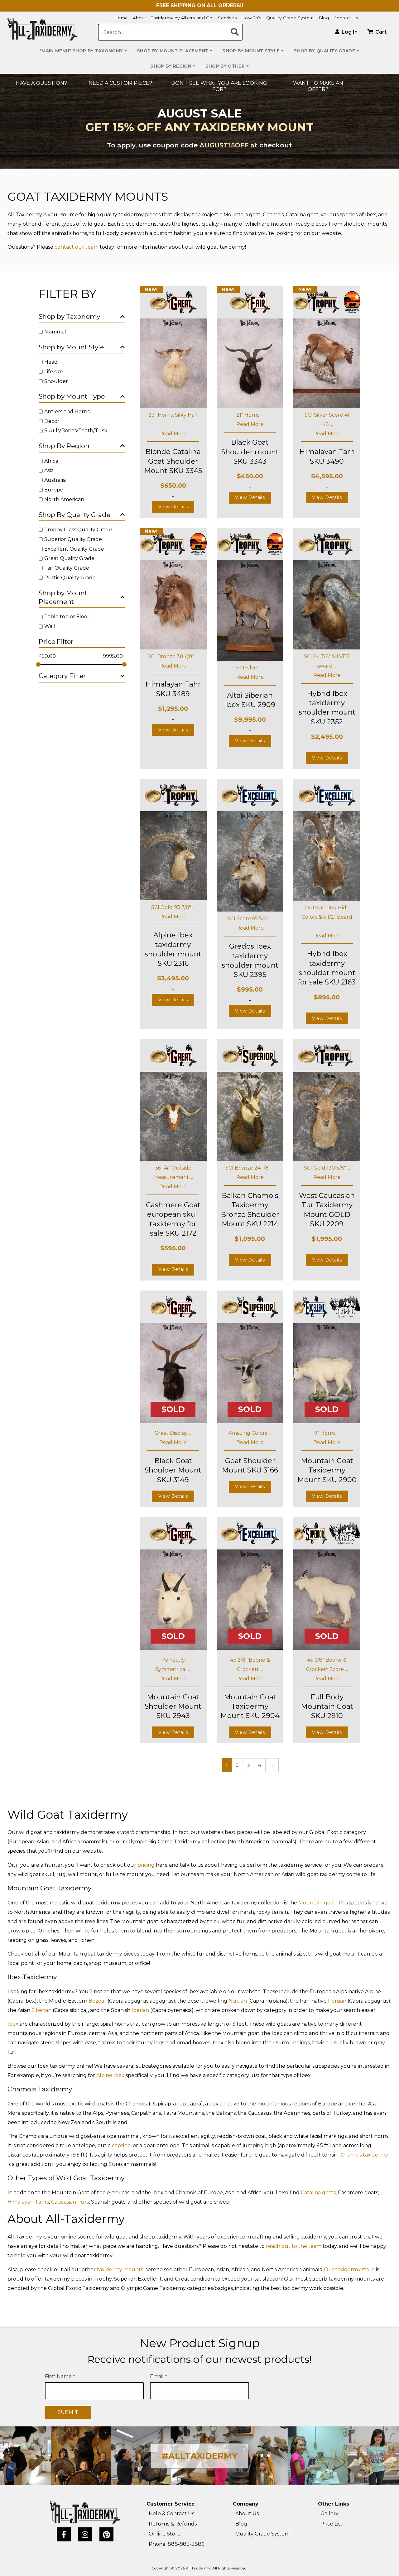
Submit (68, 2412)
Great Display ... (173, 1433)
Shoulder (56, 381)
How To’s (251, 18)
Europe (54, 490)
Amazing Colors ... (250, 1433)
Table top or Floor (67, 617)
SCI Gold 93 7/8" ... (173, 907)
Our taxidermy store (349, 2270)
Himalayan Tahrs (28, 2202)
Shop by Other (225, 66)
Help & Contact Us (171, 2514)
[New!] (173, 363)
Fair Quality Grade (67, 568)
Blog (324, 18)
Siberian (41, 2010)
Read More (173, 434)
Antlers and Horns (67, 412)
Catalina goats (318, 2193)
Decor (52, 421)
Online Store (165, 2534)
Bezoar (97, 2001)
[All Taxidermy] (85, 2512)
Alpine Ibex (110, 2075)
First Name (60, 2376)
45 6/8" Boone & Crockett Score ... (327, 1665)
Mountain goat (317, 1903)
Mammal (55, 332)
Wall (50, 626)
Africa (51, 461)
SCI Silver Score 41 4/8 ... (327, 420)
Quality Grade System (290, 18)
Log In (349, 32)
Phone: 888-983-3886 (176, 2544)
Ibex (13, 2024)
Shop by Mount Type (72, 396)
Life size (54, 372)
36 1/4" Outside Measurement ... (173, 1173)
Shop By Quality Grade (75, 515)
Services (227, 18)
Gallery (329, 2514)
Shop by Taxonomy (69, 316)
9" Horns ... (327, 1433)
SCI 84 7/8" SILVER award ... (327, 661)
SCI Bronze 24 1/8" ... (250, 1168)
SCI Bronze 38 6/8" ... (173, 656)
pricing (146, 1865)
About (140, 18)
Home (121, 18)
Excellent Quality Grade (74, 549)
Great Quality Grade (69, 558)
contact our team (77, 247)
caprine (121, 2145)
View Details (173, 507)
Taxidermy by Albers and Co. (182, 18)
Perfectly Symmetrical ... (173, 1665)
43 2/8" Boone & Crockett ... (250, 1665)
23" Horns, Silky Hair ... (173, 420)
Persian (337, 2001)
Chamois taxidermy (364, 2155)
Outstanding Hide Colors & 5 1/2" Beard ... (327, 917)
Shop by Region (171, 66)
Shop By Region (64, 446)
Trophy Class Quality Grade (78, 530)
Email (159, 2376)
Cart (380, 32)
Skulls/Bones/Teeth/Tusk (76, 431)
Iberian (140, 2010)
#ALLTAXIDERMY (200, 2456)
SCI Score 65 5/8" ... (250, 919)
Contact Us (346, 18)
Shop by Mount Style (251, 51)
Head (51, 362)
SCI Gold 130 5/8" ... (327, 1168)
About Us (247, 2514)
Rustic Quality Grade (70, 578)
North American (64, 499)
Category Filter (62, 676)
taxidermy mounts (120, 2270)
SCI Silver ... (250, 668)
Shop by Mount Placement (173, 51)
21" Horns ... (250, 415)
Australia (55, 480)
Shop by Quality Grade (324, 51)
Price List (332, 2524)
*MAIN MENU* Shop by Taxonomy (81, 51)
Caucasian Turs (70, 2202)
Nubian (238, 2001)
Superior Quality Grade (73, 539)
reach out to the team (294, 2246)
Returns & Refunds (173, 2524)
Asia (49, 470)
